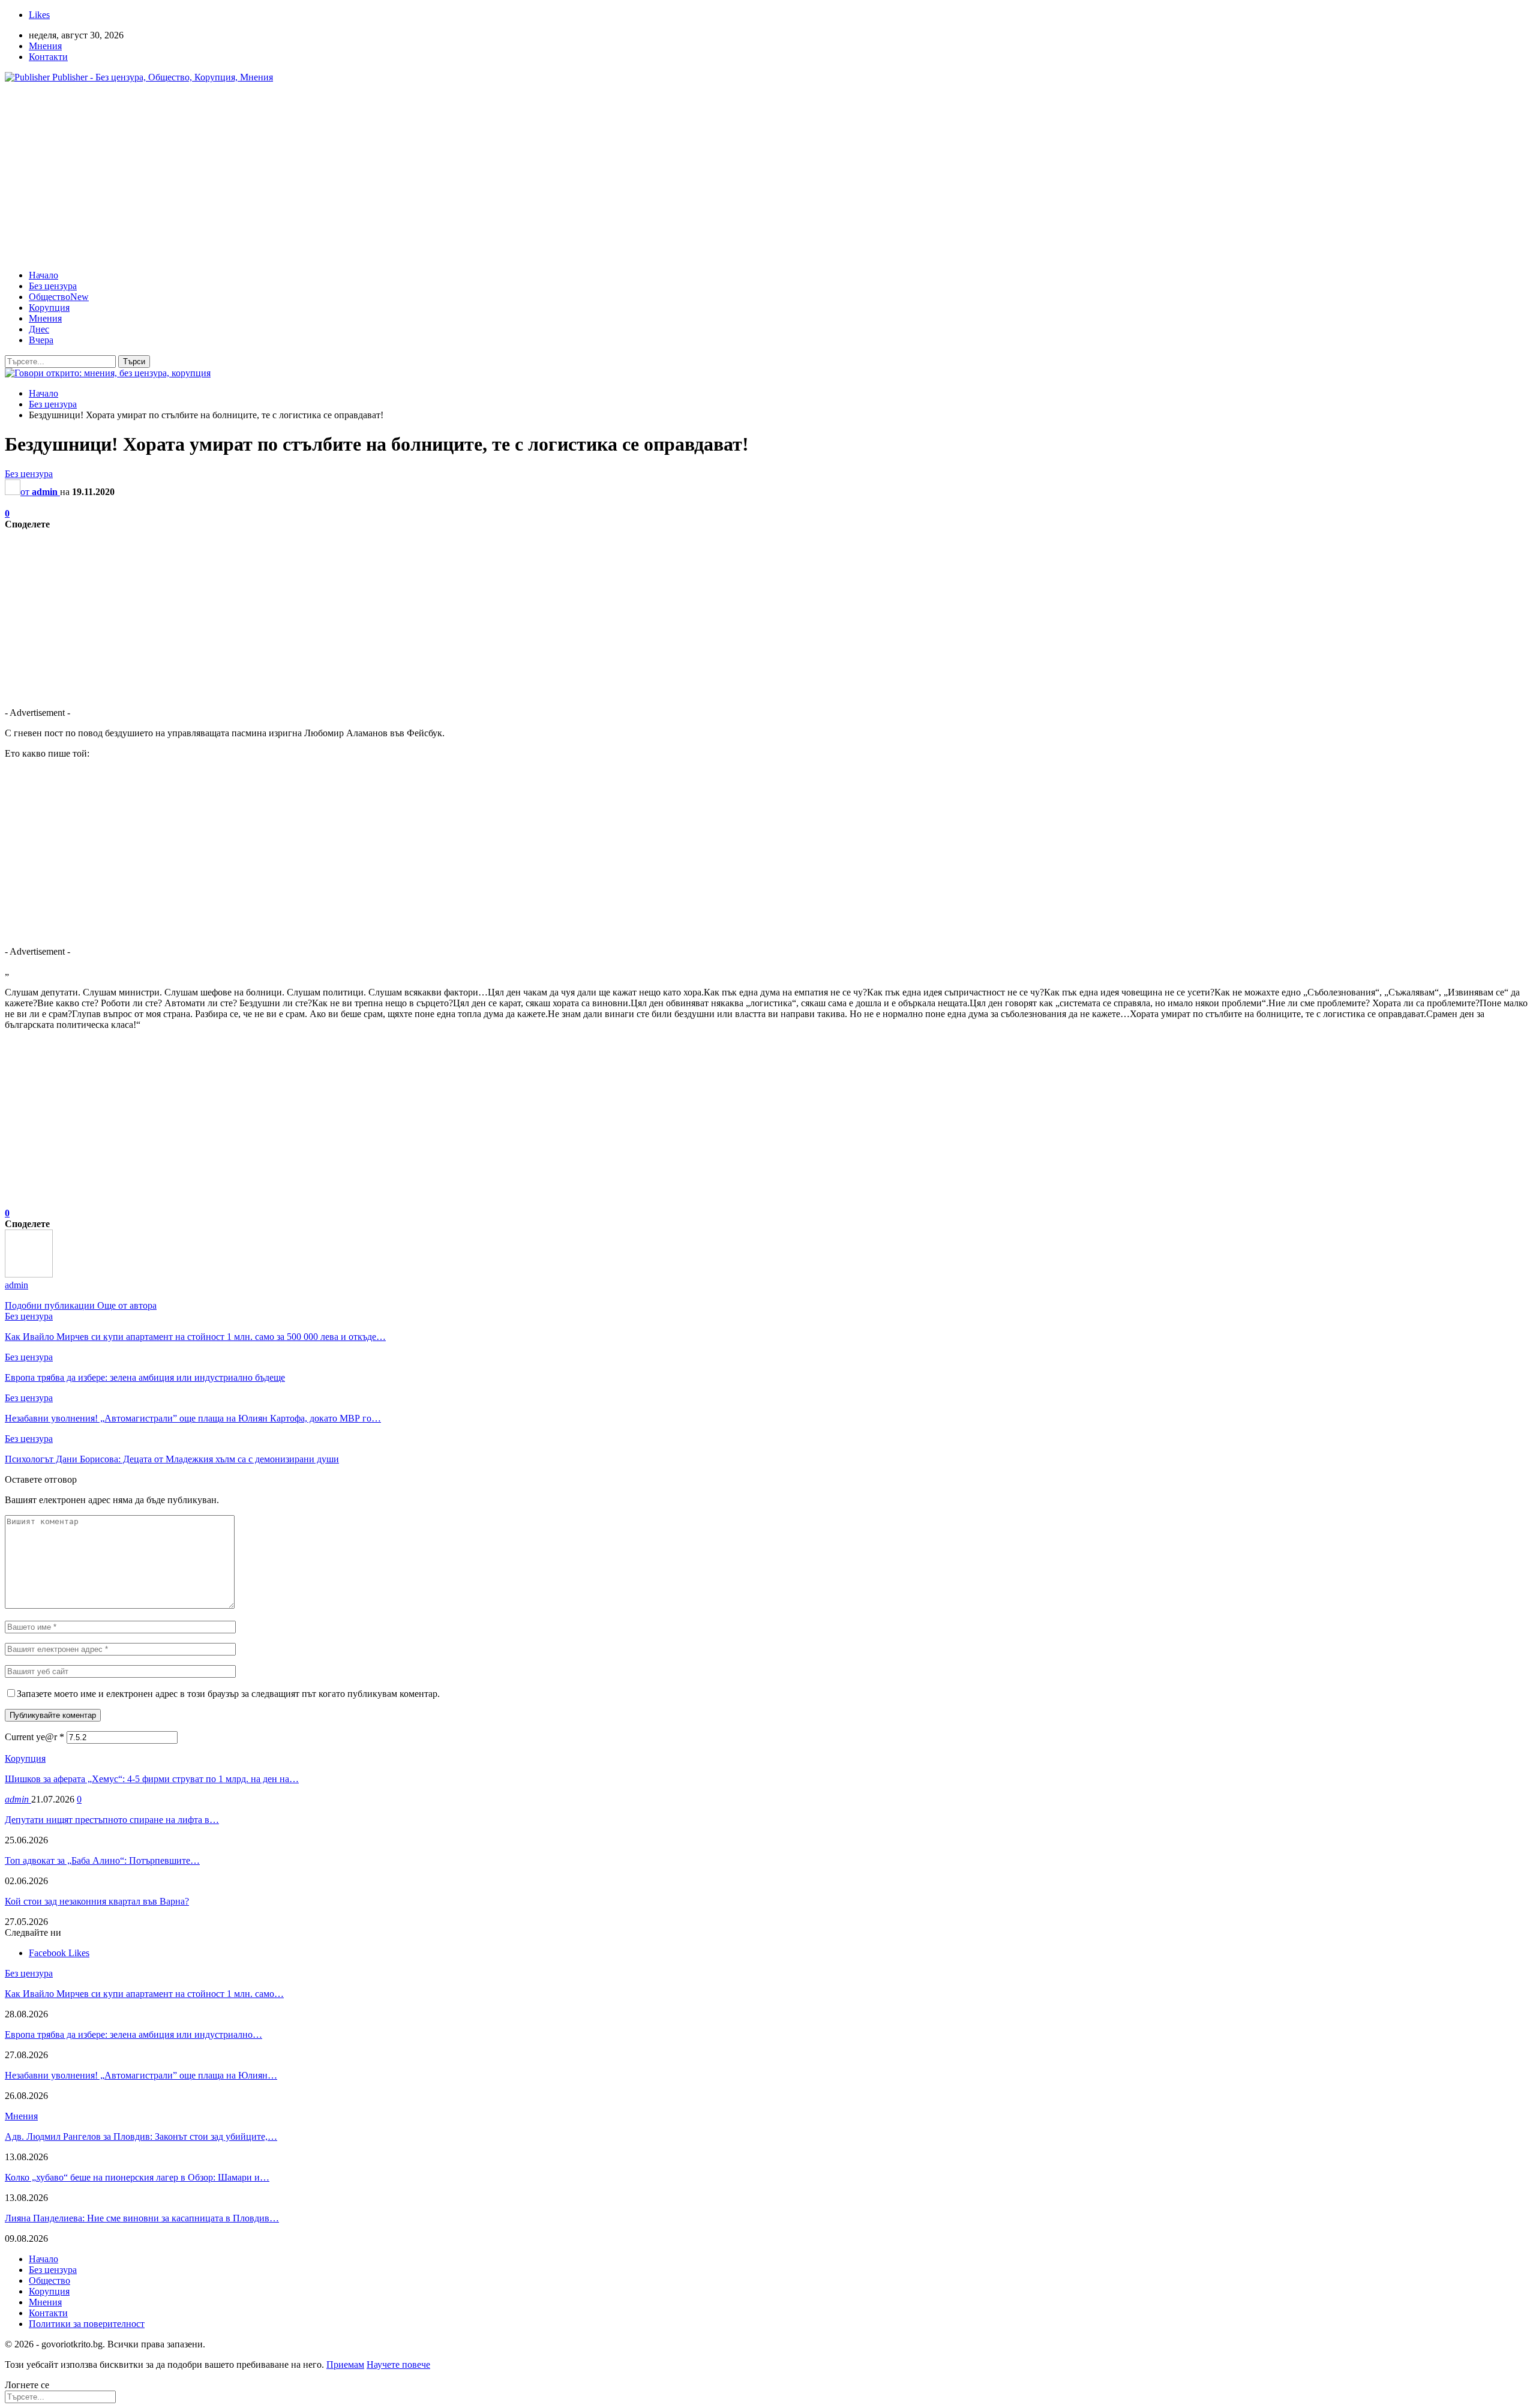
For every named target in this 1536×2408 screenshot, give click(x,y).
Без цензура (53, 286)
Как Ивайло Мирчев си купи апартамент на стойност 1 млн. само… (144, 1994)
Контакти (48, 57)
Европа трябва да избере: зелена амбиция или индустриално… (133, 2034)
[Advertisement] (768, 176)
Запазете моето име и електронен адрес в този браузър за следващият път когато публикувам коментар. (228, 1694)
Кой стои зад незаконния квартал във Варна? (97, 1901)
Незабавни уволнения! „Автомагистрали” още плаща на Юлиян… (141, 2075)
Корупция (49, 308)
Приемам (345, 2364)
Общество (59, 297)
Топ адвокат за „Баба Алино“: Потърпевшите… (102, 1860)
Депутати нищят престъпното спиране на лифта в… (112, 1820)
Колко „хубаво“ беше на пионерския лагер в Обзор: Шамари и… (137, 2177)
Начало (43, 275)
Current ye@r (34, 1737)
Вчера (41, 340)
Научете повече (398, 2364)
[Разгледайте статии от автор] (29, 1274)
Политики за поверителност (87, 2324)
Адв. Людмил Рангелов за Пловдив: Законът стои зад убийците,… (141, 2136)
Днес (39, 329)
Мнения (45, 46)
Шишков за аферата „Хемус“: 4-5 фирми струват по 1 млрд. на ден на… (152, 1779)
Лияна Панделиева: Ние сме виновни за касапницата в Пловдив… (142, 2218)
